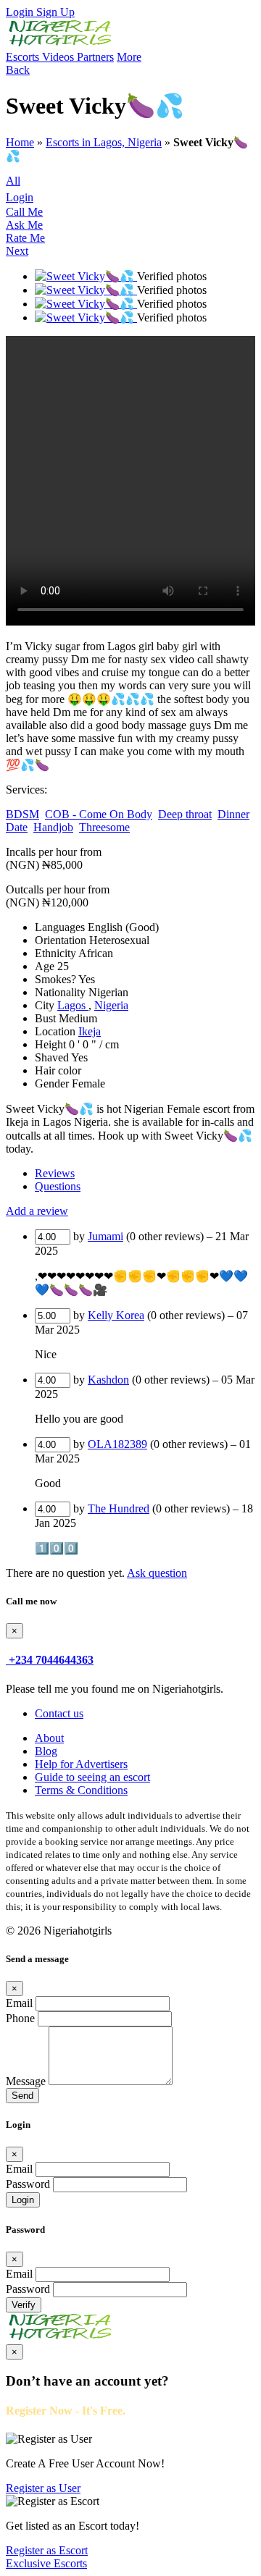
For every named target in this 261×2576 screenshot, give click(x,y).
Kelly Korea (116, 1315)
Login (21, 12)
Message (26, 2081)
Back (18, 70)
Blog (46, 1751)
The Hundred (119, 1508)
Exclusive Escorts (46, 2563)
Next (17, 251)
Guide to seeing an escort (92, 1777)
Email (19, 2003)
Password (28, 2184)
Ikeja (90, 1031)
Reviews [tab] (55, 1173)
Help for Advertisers (81, 1764)
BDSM (22, 814)
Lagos (73, 1005)
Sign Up (55, 12)
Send (22, 2096)
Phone (20, 2018)
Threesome (104, 827)
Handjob (53, 827)
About (49, 1738)
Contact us (59, 1713)
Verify (24, 2305)
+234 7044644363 (51, 1660)
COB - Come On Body (99, 814)
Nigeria (111, 1005)
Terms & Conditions (81, 1790)
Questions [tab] (58, 1186)
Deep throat (185, 814)
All (13, 181)
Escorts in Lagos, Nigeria (104, 142)
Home (20, 142)
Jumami (105, 1236)
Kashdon (108, 1380)
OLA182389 (117, 1444)
